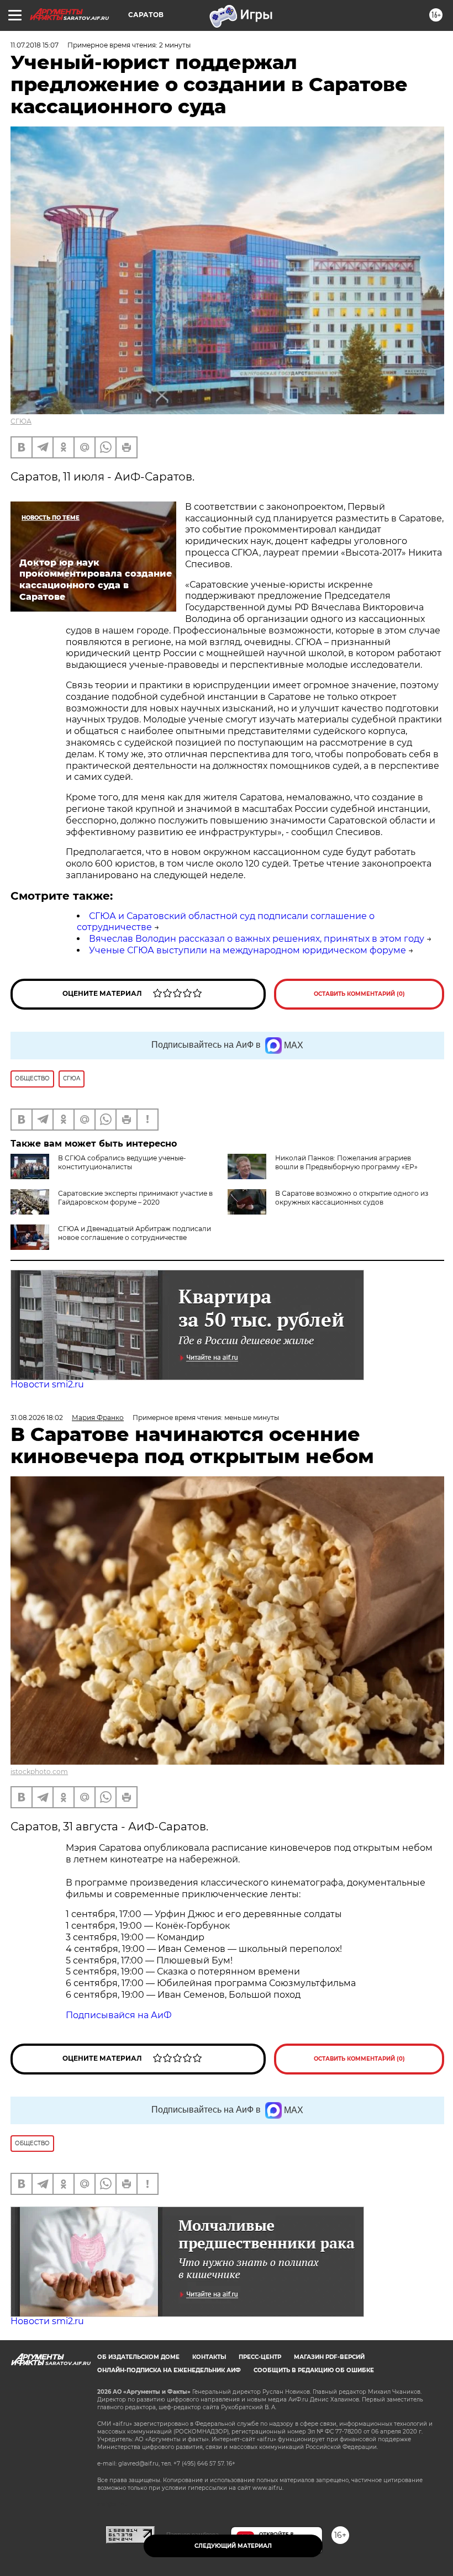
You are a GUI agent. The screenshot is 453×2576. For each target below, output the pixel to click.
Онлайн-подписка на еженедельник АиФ (169, 2370)
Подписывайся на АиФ (119, 2015)
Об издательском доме (138, 2357)
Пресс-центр (260, 2357)
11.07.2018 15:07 (35, 45)
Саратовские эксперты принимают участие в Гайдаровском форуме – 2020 (135, 1198)
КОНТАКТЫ (209, 2357)
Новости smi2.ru (47, 1384)
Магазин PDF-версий (329, 2357)
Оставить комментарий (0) (359, 994)
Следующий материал (233, 2546)
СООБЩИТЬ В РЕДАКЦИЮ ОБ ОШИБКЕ (314, 2370)
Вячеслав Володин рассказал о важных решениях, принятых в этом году (257, 939)
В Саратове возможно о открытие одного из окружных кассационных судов (352, 1198)
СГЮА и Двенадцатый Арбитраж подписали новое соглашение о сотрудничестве (135, 1233)
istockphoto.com (39, 1772)
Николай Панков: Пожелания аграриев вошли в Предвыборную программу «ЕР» (346, 1162)
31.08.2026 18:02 (37, 1418)
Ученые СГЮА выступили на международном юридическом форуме (247, 950)
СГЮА (21, 421)
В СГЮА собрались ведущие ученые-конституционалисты (122, 1162)
